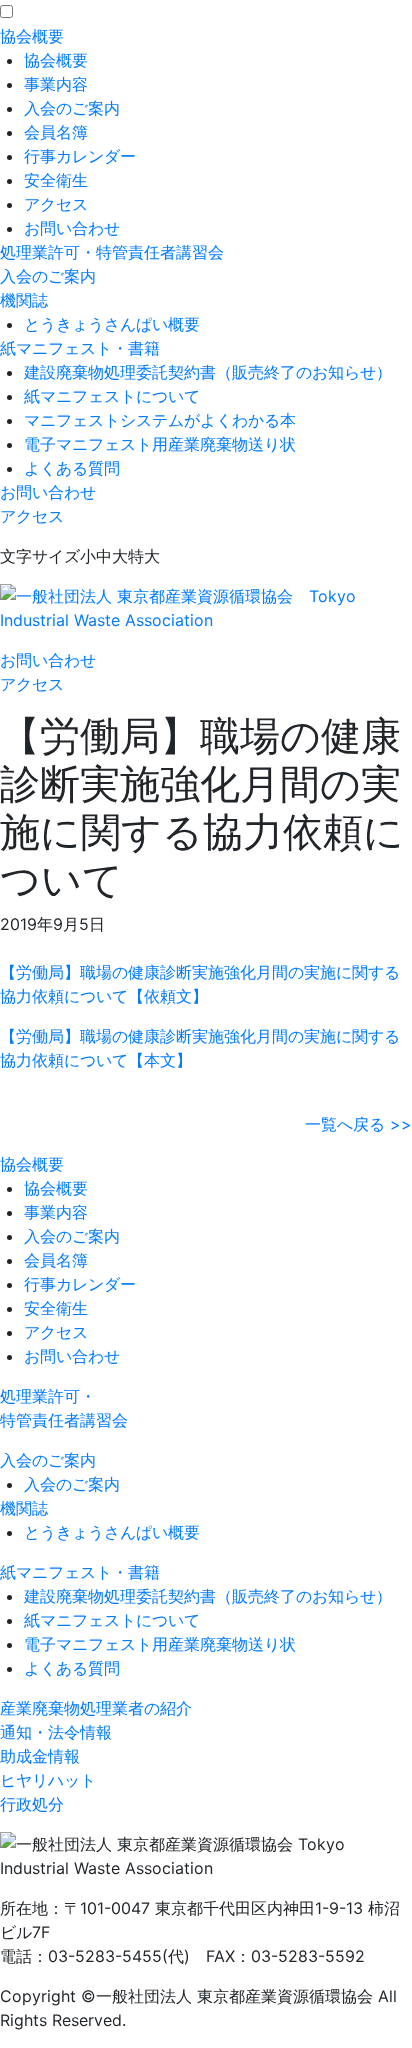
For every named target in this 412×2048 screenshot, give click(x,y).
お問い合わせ (72, 228)
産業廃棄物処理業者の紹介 (96, 1708)
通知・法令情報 (56, 1732)
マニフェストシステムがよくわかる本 (160, 420)
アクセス (56, 204)
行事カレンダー (80, 156)
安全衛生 (56, 180)
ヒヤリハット (48, 1780)
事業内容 (56, 84)
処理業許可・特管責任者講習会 (112, 252)
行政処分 (32, 1804)
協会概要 (32, 36)
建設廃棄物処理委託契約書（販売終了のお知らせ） (208, 372)
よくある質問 (72, 468)
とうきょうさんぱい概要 (112, 324)
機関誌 (24, 300)
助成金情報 (40, 1756)
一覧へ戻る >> (358, 1124)
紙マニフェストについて (112, 396)
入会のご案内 (72, 108)
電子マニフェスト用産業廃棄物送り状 (160, 444)
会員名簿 (56, 132)
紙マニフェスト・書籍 (80, 348)
